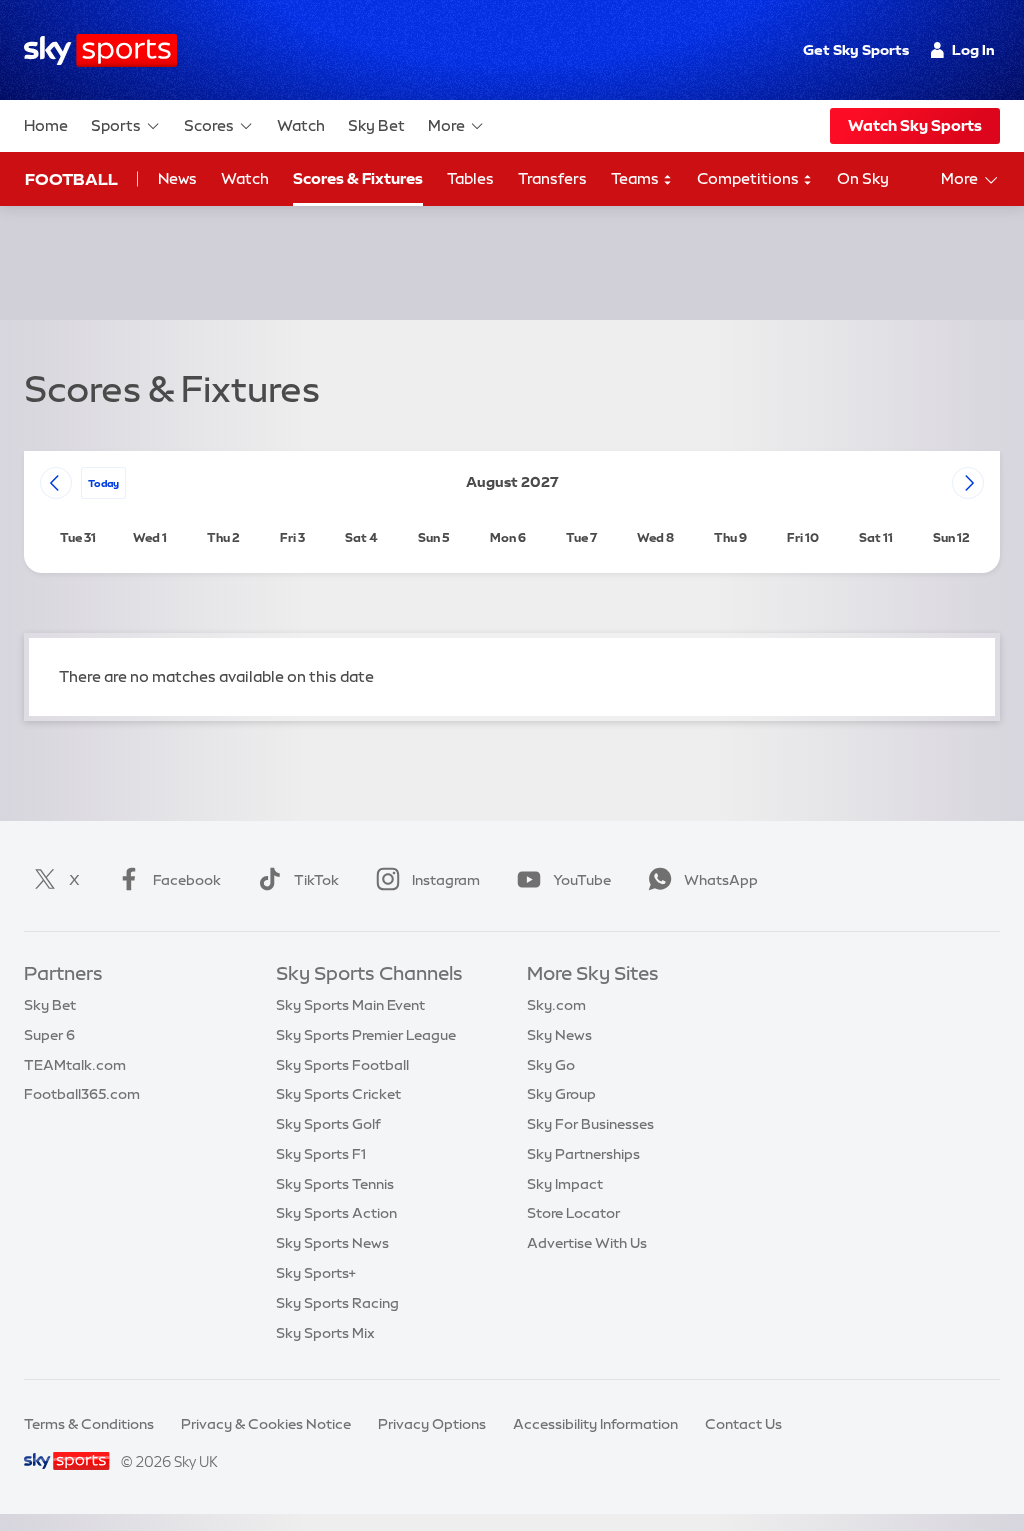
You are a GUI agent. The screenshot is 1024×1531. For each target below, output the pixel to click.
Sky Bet (376, 125)
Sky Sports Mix (325, 1333)
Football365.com (82, 1094)
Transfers (552, 178)
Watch (301, 125)
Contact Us (743, 1424)
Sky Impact (565, 1184)
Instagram (446, 880)
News (177, 178)
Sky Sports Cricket (338, 1094)
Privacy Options (432, 1424)
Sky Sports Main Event (350, 1005)
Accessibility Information (595, 1424)
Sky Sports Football (342, 1065)
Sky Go (551, 1065)
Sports (116, 125)
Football (71, 179)
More (446, 125)
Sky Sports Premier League (366, 1035)
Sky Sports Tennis (335, 1184)
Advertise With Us (587, 1243)
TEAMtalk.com (75, 1065)
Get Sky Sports (856, 50)
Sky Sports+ (316, 1273)
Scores (209, 125)
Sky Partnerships (583, 1154)
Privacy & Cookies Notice (266, 1424)
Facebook (187, 880)
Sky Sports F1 (321, 1154)
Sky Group (561, 1094)
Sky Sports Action (336, 1213)
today (103, 483)
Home (46, 125)
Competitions (749, 178)
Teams (636, 178)
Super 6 (49, 1035)
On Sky (863, 178)
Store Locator (573, 1213)
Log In (973, 50)
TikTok (316, 880)
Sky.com (556, 1005)
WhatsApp (721, 880)
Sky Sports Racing (337, 1303)
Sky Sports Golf (328, 1124)
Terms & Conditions (89, 1424)
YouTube (582, 880)
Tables (470, 178)
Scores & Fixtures (358, 178)
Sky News (559, 1035)
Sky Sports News (332, 1243)
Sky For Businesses (590, 1124)
